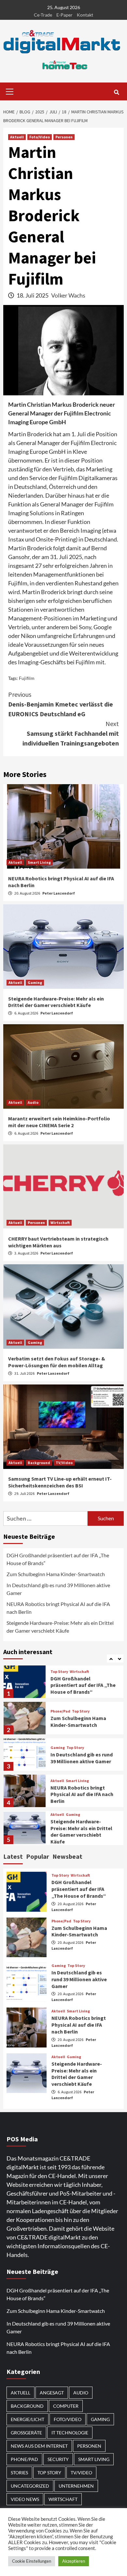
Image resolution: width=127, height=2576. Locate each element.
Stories (19, 2473)
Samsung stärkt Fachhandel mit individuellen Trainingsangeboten (71, 733)
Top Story (59, 1672)
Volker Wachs (68, 295)
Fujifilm (27, 678)
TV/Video (64, 1463)
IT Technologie (70, 2433)
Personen (64, 137)
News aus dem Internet (39, 2446)
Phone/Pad (60, 1711)
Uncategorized (30, 2486)
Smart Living (39, 862)
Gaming (35, 982)
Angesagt (52, 2393)
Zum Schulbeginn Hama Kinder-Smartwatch (56, 1574)
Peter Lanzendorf (59, 893)
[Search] (116, 92)
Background (39, 1463)
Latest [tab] (13, 1856)
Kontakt (85, 15)
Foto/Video (40, 137)
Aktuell (17, 137)
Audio (33, 1102)
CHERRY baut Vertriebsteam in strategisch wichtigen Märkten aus (58, 1242)
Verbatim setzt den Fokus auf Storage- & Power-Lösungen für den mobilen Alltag (57, 1362)
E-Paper (64, 15)
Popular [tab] (38, 1856)
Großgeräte (26, 2433)
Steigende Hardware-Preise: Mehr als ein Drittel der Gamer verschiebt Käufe (56, 1002)
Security (58, 2459)
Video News (25, 2499)
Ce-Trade (43, 15)
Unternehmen (76, 2486)
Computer (66, 2406)
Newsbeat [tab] (67, 1856)
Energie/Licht (28, 2419)
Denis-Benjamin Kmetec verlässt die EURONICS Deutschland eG (61, 704)
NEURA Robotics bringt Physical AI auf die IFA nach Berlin (58, 1608)
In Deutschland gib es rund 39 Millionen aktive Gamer (58, 1589)
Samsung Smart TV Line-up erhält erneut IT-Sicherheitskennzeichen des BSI (60, 1482)
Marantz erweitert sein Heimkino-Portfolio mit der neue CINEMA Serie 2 (59, 1122)
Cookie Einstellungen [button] (32, 2561)
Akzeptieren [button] (74, 2561)
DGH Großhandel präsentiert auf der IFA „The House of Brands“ (58, 1559)
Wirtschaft (60, 1223)
